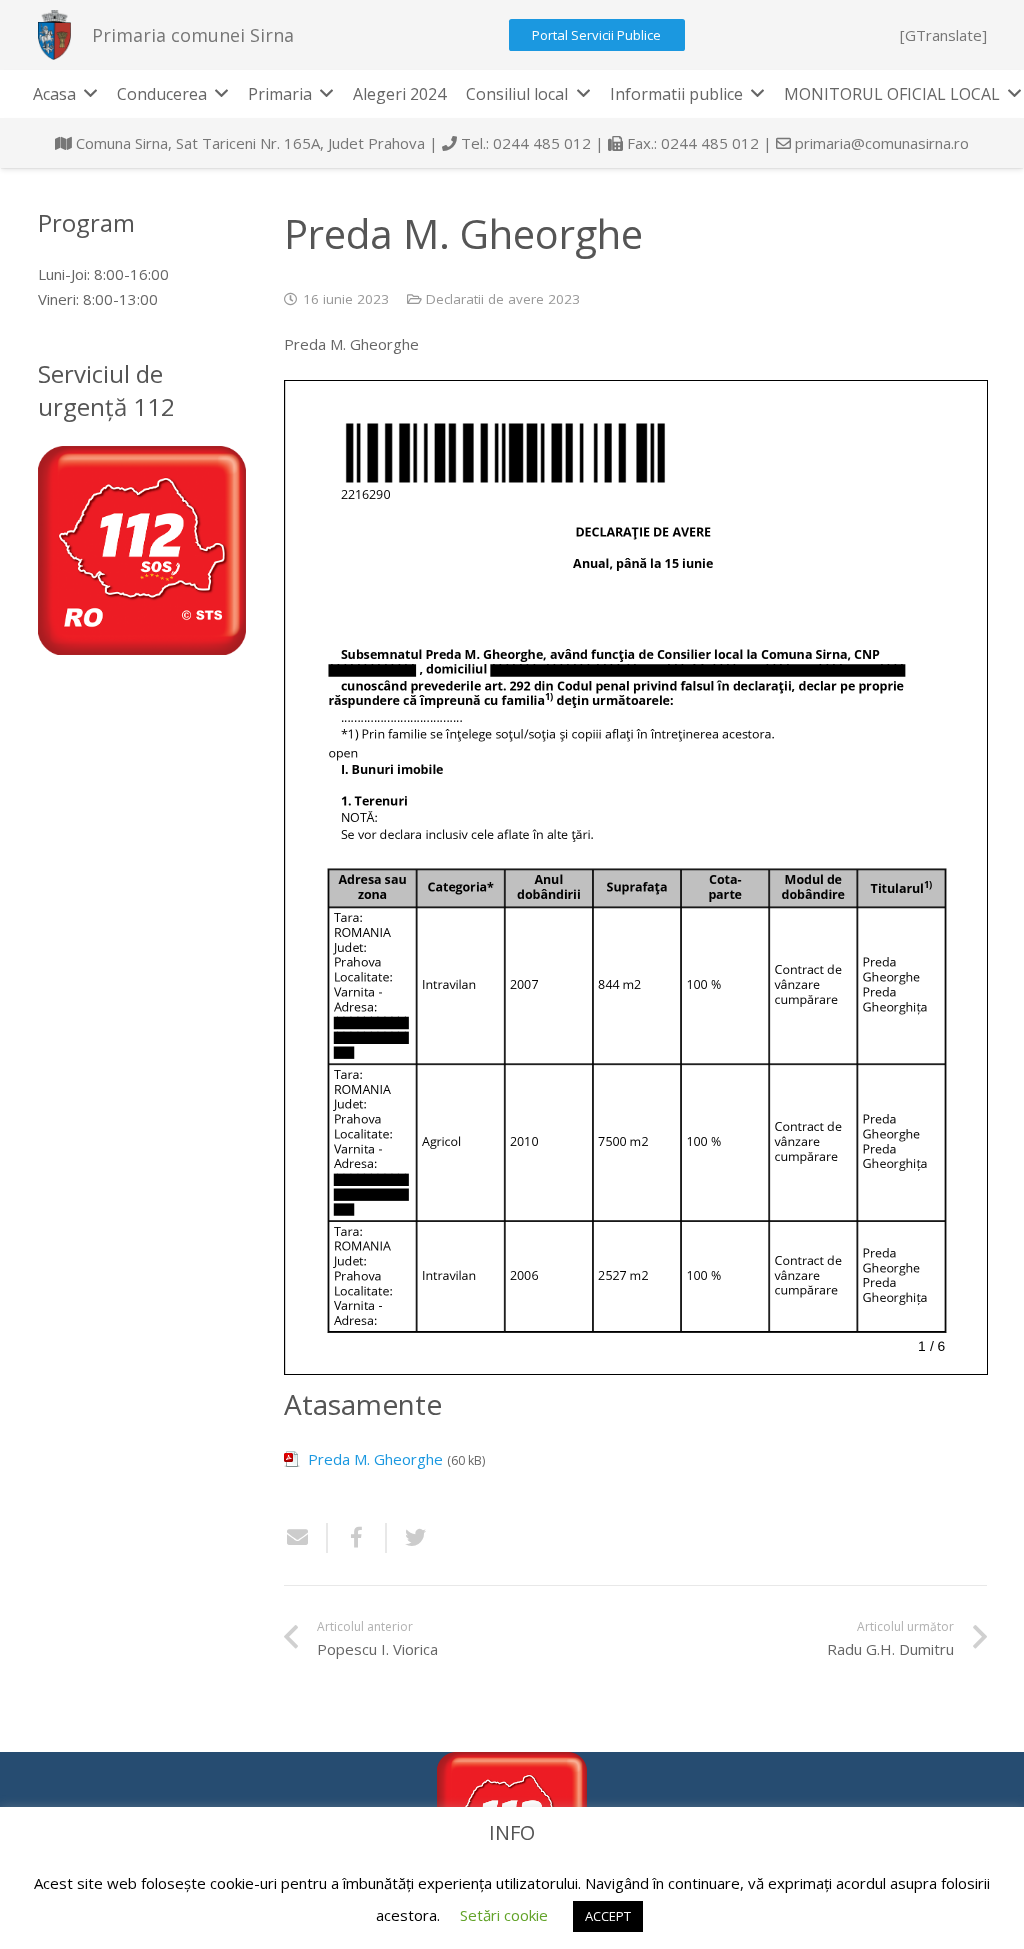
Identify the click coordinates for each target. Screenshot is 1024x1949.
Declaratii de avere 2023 (503, 299)
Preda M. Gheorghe (375, 1459)
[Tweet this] (408, 1538)
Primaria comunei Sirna (193, 35)
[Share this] (357, 1538)
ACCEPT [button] (608, 1916)
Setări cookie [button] (504, 1915)
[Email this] (306, 1538)
